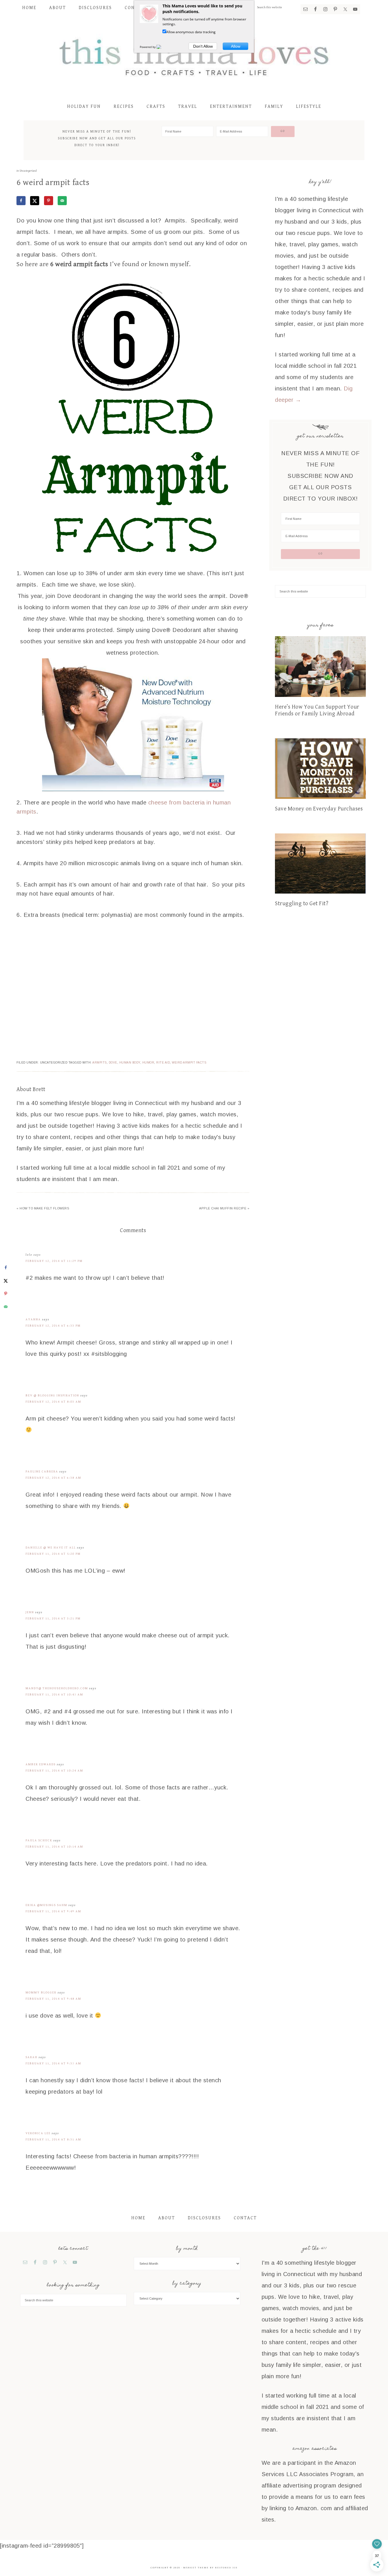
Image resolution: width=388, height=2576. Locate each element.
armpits (100, 1063)
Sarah (32, 2057)
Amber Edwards (41, 1764)
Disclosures (204, 2218)
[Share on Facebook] (21, 201)
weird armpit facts (189, 1063)
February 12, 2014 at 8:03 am (53, 1402)
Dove (113, 1063)
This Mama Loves (194, 56)
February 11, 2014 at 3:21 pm (53, 1618)
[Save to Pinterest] (49, 201)
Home (138, 2218)
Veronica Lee (38, 2133)
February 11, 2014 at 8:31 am (53, 2139)
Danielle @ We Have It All (51, 1548)
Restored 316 (226, 2568)
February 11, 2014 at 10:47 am (54, 1694)
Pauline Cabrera (42, 1471)
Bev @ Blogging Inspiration (52, 1395)
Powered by (148, 47)
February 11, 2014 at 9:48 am (53, 1999)
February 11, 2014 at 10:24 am (54, 1771)
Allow (236, 46)
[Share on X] (35, 201)
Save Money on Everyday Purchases (319, 809)
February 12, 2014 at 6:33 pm (53, 1326)
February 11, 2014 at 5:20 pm (53, 1554)
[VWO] (162, 47)
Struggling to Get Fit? (302, 904)
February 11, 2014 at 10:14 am (54, 1847)
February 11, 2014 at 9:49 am (53, 1911)
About (167, 2218)
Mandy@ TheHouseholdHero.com (57, 1688)
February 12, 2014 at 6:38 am (53, 1478)
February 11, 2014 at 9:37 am (53, 2063)
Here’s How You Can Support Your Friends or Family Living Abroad (317, 710)
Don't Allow (203, 46)
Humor (148, 1063)
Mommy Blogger (41, 1992)
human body (130, 1063)
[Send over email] (62, 201)
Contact (245, 2218)
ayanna (33, 1319)
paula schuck (39, 1840)
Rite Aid (163, 1063)
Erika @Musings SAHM (46, 1905)
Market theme (196, 2568)
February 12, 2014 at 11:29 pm (54, 1261)
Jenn (30, 1612)
